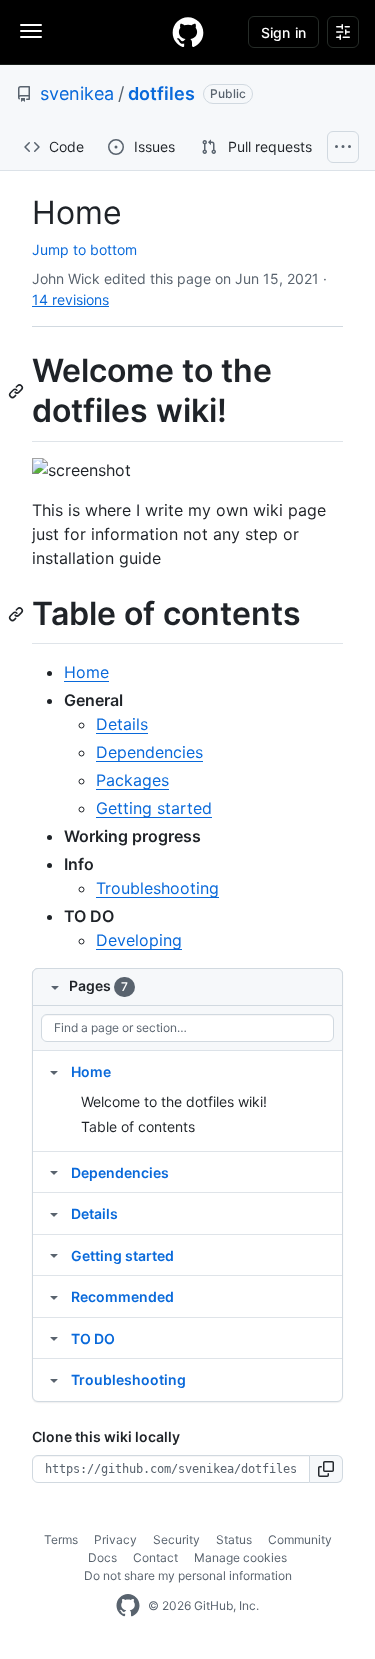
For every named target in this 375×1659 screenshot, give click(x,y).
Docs (102, 1557)
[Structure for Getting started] (54, 1255)
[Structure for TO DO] (54, 1338)
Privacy (115, 1539)
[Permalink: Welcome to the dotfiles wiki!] (18, 391)
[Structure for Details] (54, 1213)
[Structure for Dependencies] (54, 1172)
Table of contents (138, 1126)
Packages (132, 780)
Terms (61, 1539)
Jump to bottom (84, 249)
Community (300, 1539)
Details (122, 724)
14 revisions (70, 299)
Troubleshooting (157, 888)
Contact (155, 1557)
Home (86, 672)
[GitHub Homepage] (128, 1606)
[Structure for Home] (54, 1071)
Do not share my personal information (188, 1575)
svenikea (77, 93)
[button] (326, 1469)
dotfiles (161, 93)
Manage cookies (240, 1557)
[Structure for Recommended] (54, 1296)
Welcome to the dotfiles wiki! (174, 1101)
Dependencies (149, 752)
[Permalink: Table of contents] (18, 614)
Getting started (154, 808)
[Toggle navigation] (31, 31)
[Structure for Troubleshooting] (54, 1379)
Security (176, 1539)
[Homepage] (188, 32)
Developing (139, 940)
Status (234, 1539)
